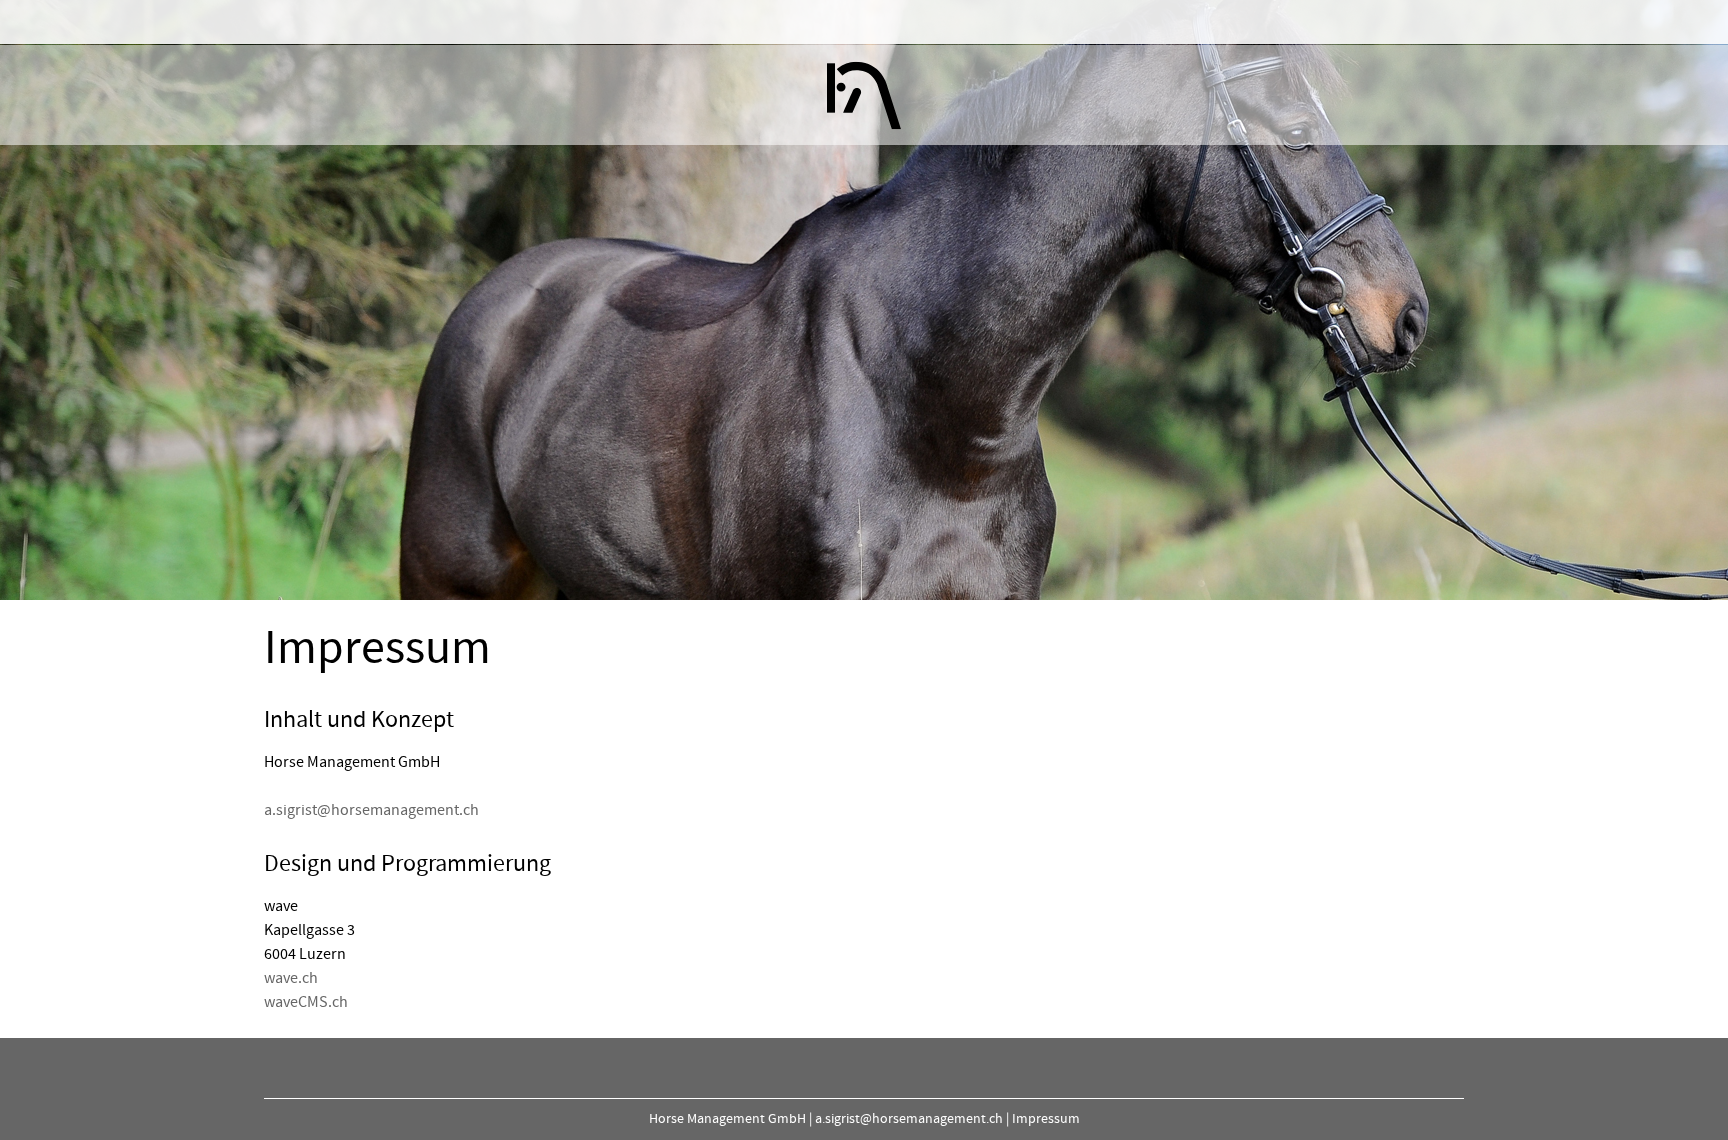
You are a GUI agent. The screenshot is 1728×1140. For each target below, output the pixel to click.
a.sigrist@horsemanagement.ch (371, 810)
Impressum (1046, 1119)
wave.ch (291, 978)
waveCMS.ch (306, 1002)
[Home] (864, 94)
